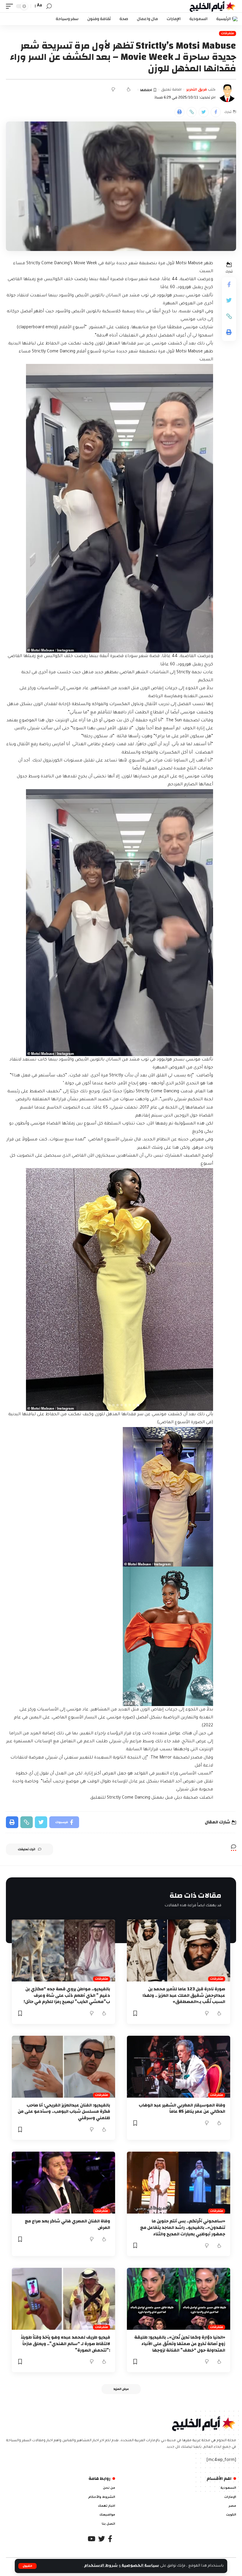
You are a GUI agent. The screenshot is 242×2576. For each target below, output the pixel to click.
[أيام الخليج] (213, 6)
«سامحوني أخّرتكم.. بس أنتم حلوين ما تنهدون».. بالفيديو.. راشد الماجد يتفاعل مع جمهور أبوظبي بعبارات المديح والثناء (183, 2228)
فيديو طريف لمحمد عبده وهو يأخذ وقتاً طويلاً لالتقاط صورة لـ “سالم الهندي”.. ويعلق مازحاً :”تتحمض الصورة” (65, 2344)
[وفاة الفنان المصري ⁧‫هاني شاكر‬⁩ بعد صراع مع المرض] (63, 2183)
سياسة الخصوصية (140, 2566)
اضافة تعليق (171, 90)
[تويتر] (102, 2539)
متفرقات (228, 33)
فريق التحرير (197, 90)
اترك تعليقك (26, 1849)
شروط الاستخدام (100, 2566)
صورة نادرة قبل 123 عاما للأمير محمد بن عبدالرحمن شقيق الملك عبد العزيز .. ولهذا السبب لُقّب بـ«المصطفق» (184, 1995)
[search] (49, 6)
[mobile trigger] (11, 6)
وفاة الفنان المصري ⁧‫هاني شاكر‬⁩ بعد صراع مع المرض (67, 2224)
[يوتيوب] (91, 2539)
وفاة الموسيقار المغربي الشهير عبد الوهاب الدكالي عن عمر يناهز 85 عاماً (182, 2108)
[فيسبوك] (110, 2539)
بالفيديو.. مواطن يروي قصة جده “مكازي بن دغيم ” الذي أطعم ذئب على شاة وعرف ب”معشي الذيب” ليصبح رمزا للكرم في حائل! (67, 1995)
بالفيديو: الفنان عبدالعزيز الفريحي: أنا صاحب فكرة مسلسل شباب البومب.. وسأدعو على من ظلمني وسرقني (64, 2112)
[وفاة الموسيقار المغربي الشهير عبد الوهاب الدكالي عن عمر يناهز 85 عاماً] (179, 2067)
